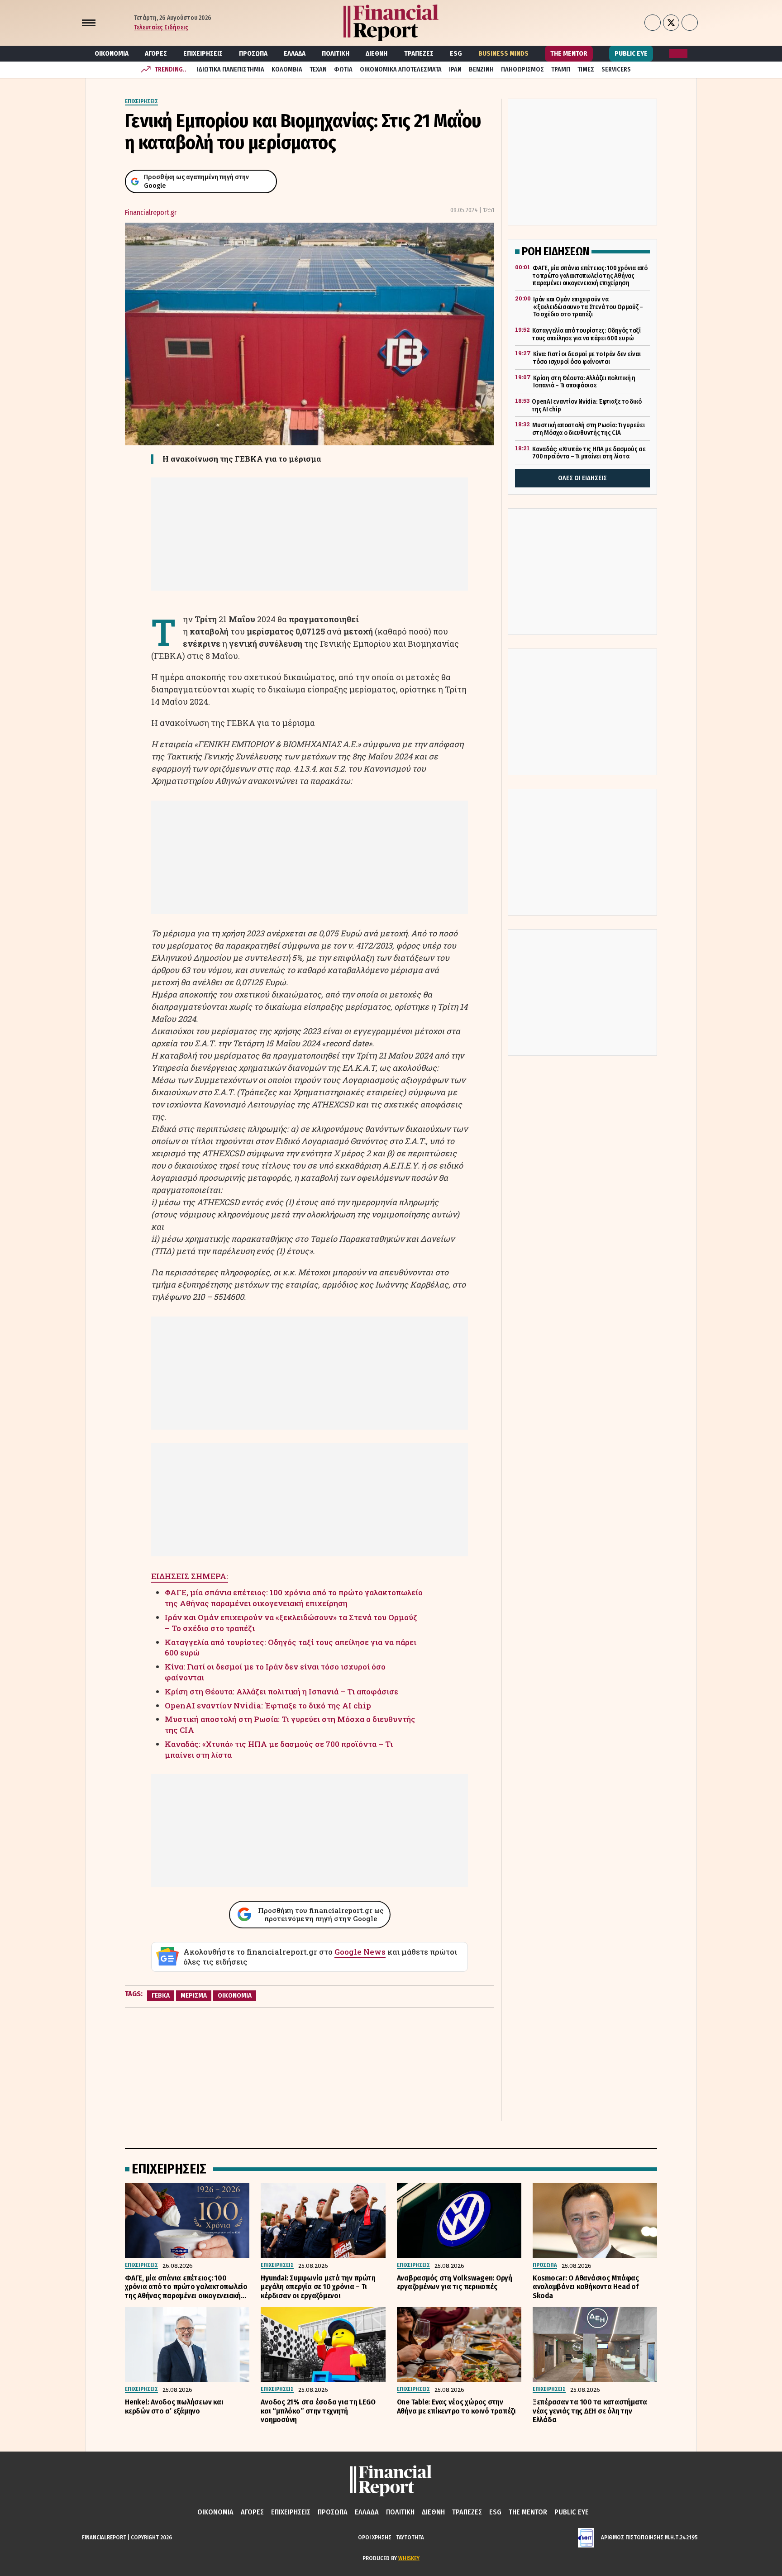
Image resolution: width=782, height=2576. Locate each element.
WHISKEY (409, 2558)
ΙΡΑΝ (455, 69)
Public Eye (631, 53)
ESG (456, 53)
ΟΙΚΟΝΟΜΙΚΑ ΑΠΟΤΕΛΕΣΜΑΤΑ (401, 69)
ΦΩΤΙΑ (343, 69)
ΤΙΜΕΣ (586, 69)
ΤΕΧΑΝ (318, 69)
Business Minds (503, 53)
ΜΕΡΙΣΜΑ (194, 1995)
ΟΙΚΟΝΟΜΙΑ (235, 1995)
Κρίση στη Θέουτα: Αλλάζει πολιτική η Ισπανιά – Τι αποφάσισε (281, 1691)
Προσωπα (253, 53)
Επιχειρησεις (203, 53)
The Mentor (569, 53)
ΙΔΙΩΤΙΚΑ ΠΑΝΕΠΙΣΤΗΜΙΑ (231, 69)
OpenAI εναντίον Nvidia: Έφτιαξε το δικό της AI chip (268, 1705)
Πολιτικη (336, 53)
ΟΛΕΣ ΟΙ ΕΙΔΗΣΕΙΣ (582, 478)
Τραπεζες (419, 53)
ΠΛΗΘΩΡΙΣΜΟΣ (522, 69)
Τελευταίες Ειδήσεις (161, 27)
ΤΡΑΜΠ (561, 69)
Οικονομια (112, 53)
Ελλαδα (295, 53)
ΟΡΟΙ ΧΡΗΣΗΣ (375, 2537)
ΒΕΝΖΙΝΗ (481, 69)
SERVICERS (616, 69)
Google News (360, 1952)
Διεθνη (377, 53)
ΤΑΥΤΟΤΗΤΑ (410, 2537)
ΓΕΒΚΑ (161, 1995)
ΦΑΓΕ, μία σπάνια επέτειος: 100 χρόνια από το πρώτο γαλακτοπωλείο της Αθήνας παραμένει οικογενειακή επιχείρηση (294, 1598)
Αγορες (156, 53)
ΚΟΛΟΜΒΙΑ (287, 69)
